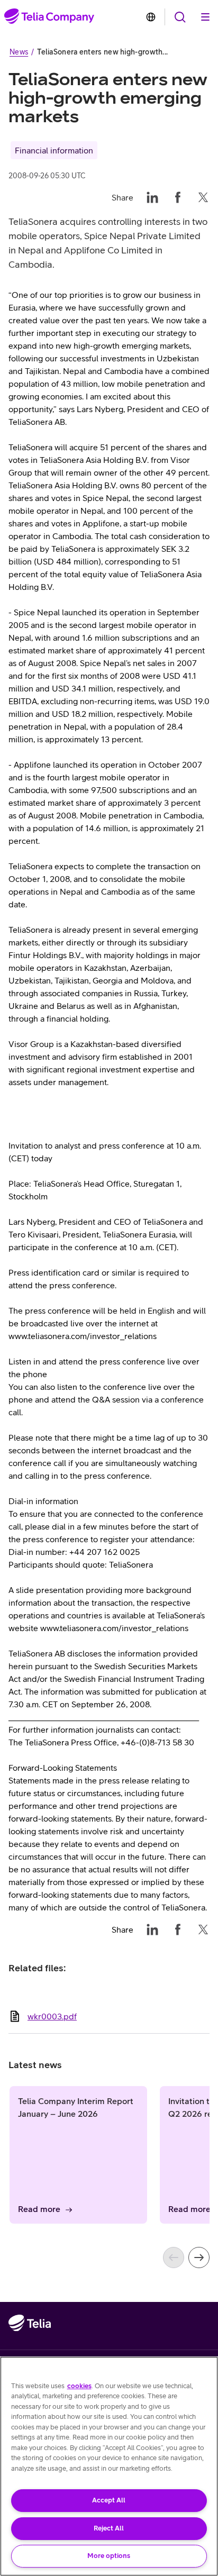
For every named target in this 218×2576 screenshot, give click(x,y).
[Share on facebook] (178, 197)
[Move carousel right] (199, 2258)
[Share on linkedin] (152, 197)
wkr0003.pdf (52, 2016)
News (19, 52)
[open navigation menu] (180, 17)
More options (109, 2556)
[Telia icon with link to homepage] (30, 2345)
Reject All (109, 2528)
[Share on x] (203, 197)
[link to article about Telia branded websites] (151, 17)
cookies (79, 2386)
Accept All (109, 2500)
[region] (109, 2466)
